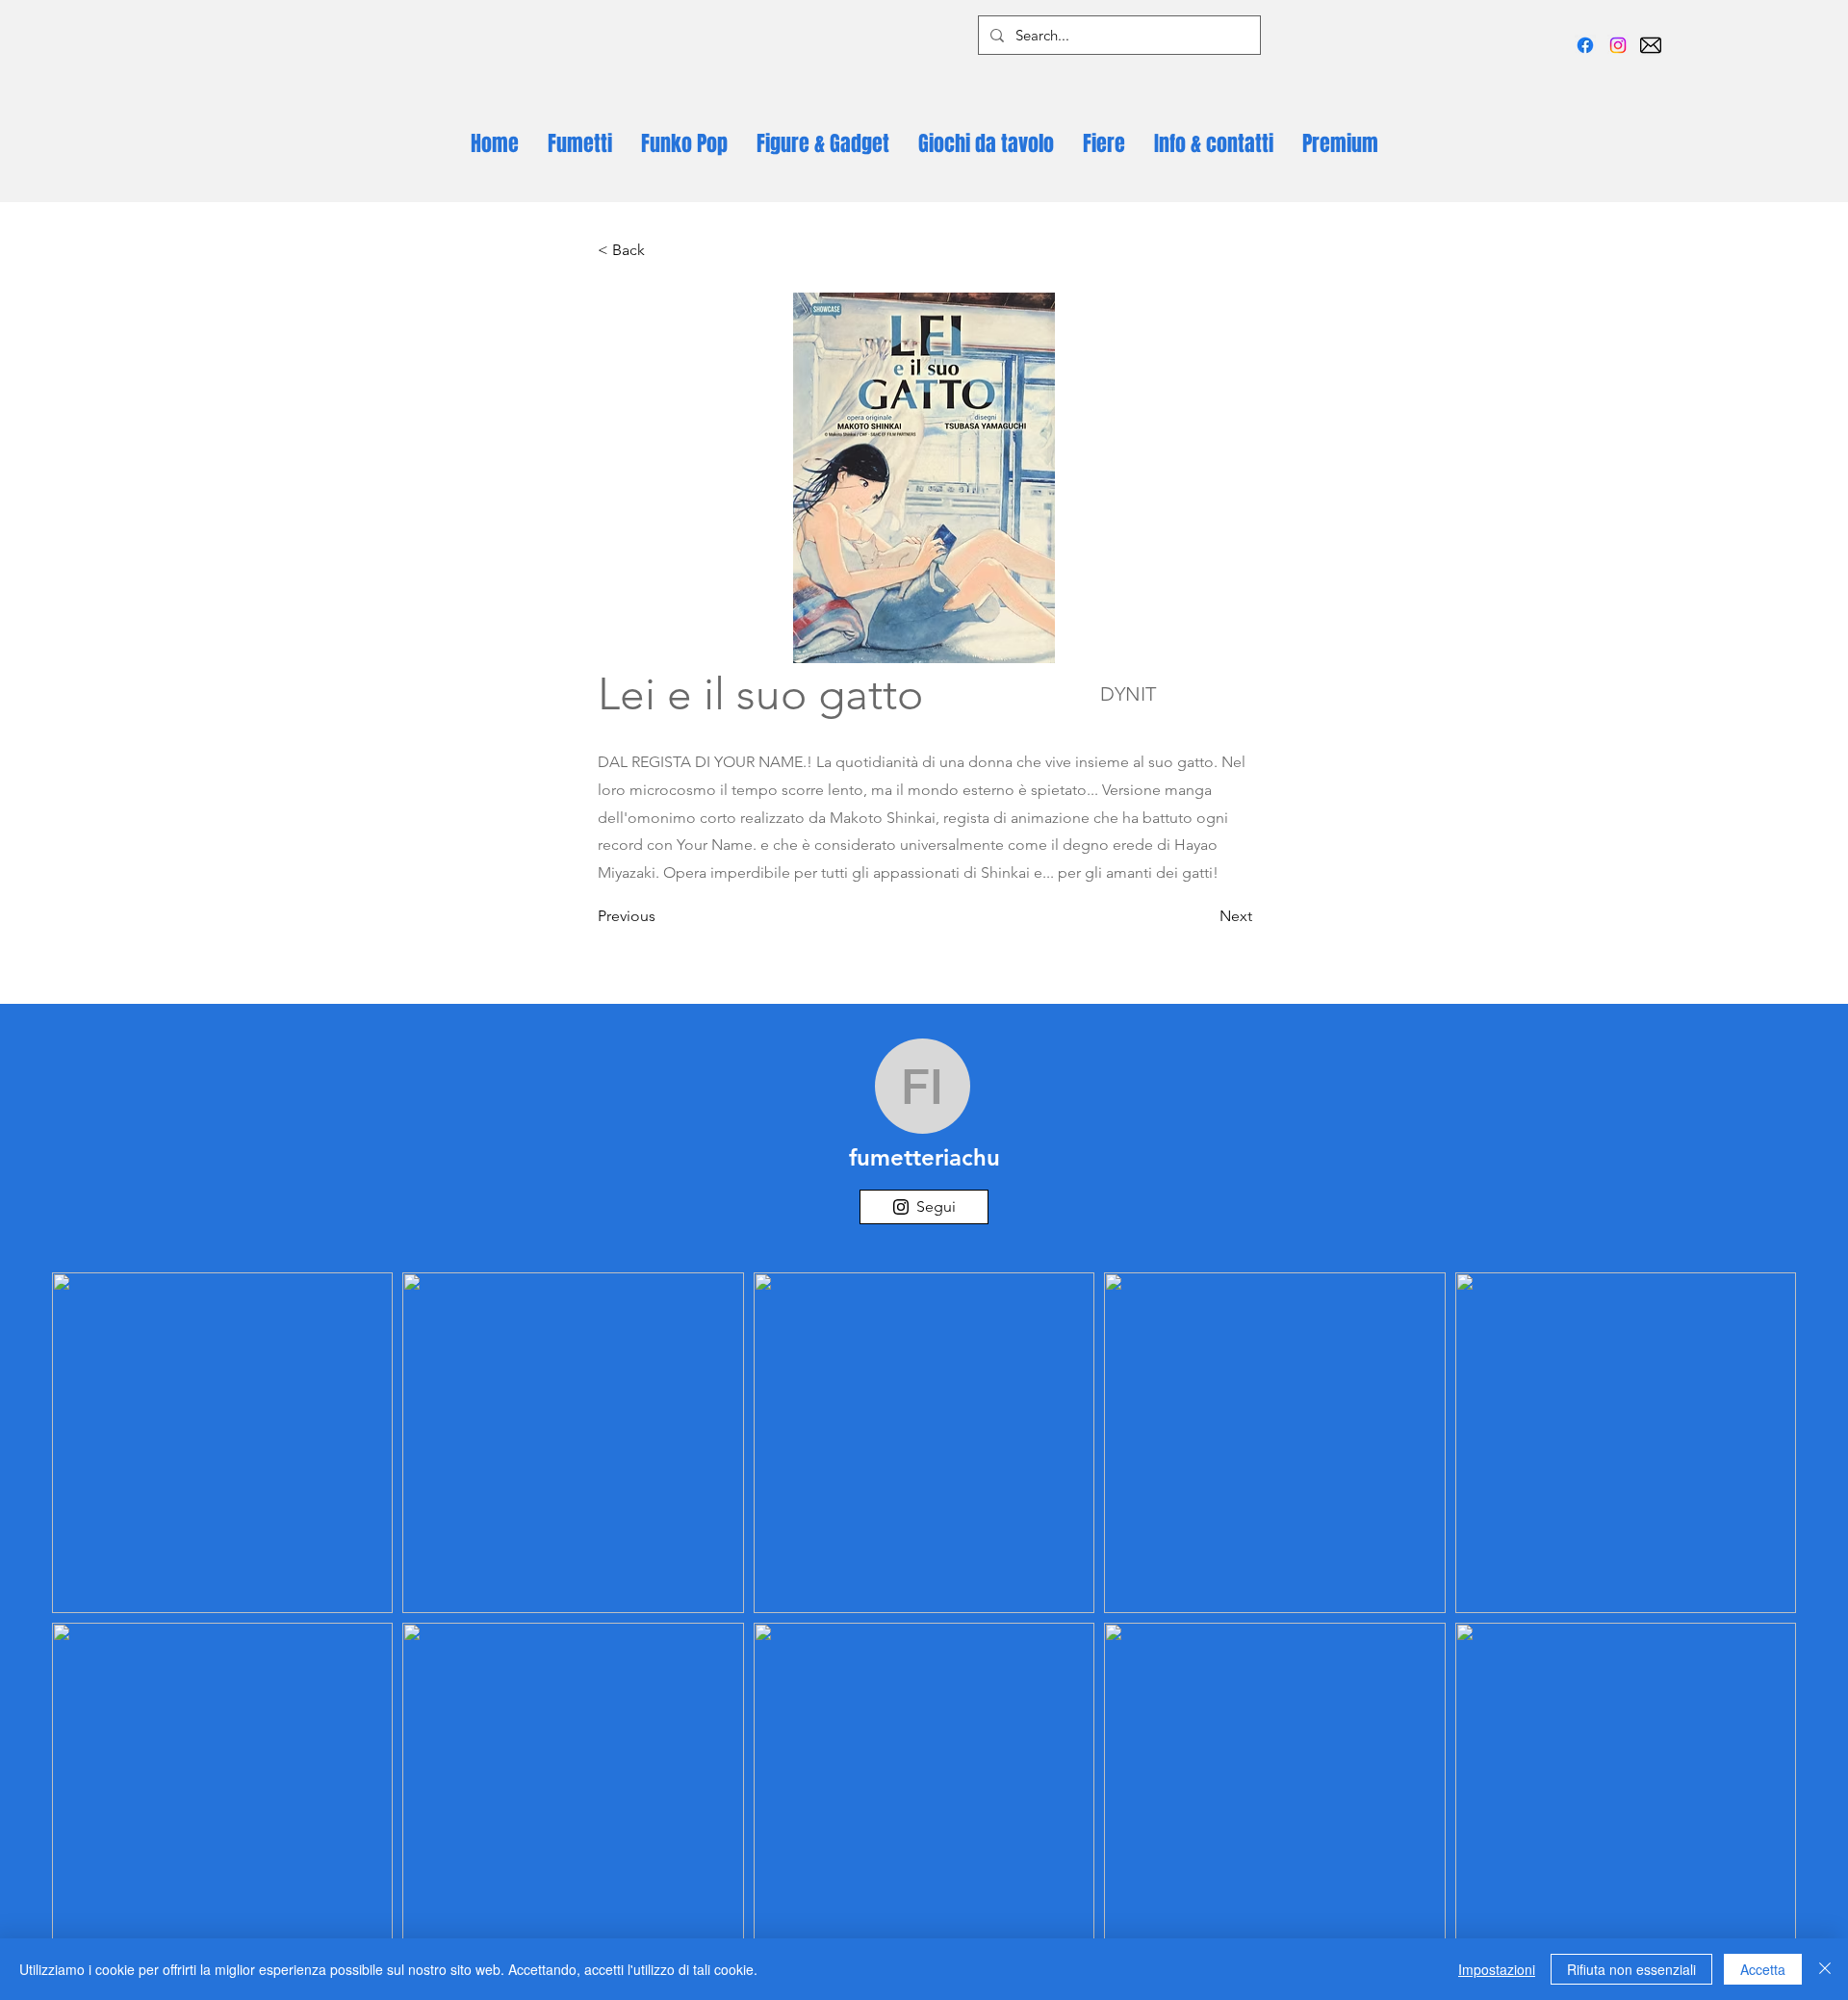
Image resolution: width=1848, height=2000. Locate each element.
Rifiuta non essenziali (1631, 1969)
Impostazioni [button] (1497, 1969)
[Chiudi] (1825, 1969)
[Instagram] (1618, 45)
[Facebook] (1585, 45)
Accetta (1763, 1969)
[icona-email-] (1651, 45)
